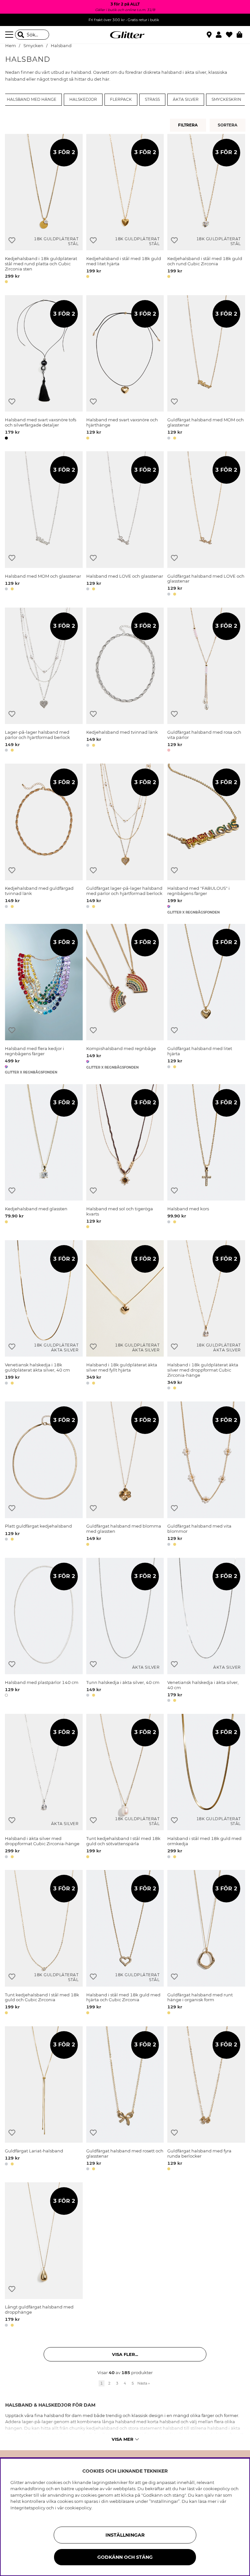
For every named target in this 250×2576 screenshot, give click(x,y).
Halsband (61, 46)
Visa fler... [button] (125, 2354)
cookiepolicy (78, 2508)
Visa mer (123, 2439)
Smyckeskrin (226, 99)
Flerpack (121, 99)
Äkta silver (186, 99)
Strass (152, 99)
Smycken (33, 46)
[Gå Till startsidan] (125, 35)
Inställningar (125, 2535)
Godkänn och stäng (125, 2557)
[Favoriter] (231, 35)
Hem (11, 46)
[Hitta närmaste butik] (210, 35)
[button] (221, 35)
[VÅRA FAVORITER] (228, 125)
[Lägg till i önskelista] (12, 240)
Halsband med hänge (32, 99)
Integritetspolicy (28, 2508)
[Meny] (10, 35)
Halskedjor (83, 99)
